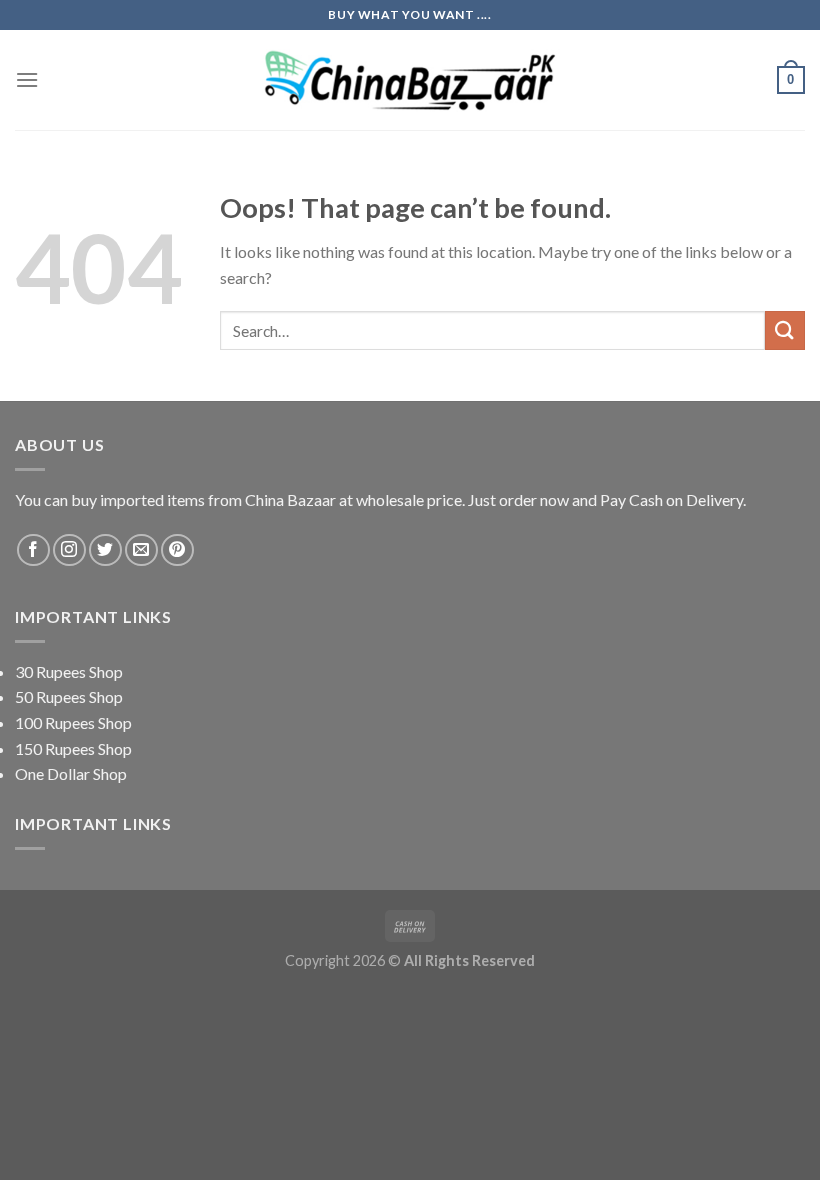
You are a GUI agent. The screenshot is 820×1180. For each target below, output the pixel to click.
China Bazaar (290, 499)
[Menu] (27, 79)
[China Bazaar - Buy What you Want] (410, 80)
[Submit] (785, 330)
